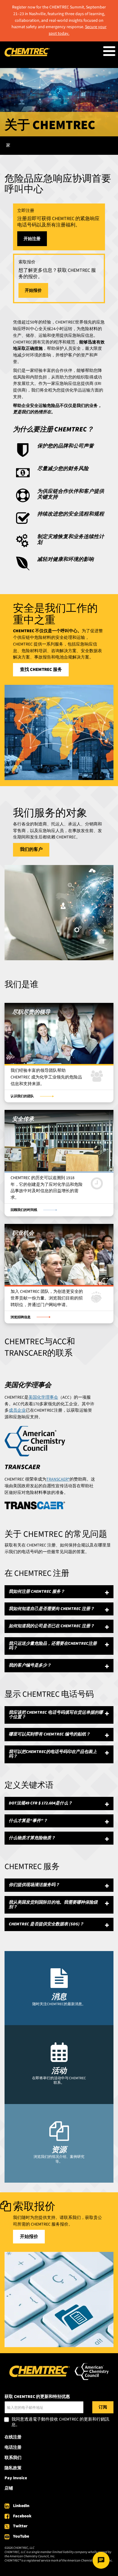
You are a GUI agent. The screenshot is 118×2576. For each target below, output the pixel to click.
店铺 (9, 2488)
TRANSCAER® (58, 1479)
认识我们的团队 (22, 1096)
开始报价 (33, 291)
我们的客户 (31, 849)
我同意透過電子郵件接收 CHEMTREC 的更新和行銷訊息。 (60, 2422)
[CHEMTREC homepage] (27, 55)
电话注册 (13, 2448)
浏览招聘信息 (21, 1317)
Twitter (20, 2526)
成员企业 (17, 1410)
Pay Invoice (16, 2478)
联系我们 (13, 2458)
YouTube (21, 2536)
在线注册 (13, 2437)
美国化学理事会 (43, 1397)
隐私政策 (13, 2468)
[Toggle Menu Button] (109, 51)
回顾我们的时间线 (24, 1210)
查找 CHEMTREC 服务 (41, 670)
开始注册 (32, 239)
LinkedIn (21, 2506)
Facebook (22, 2516)
